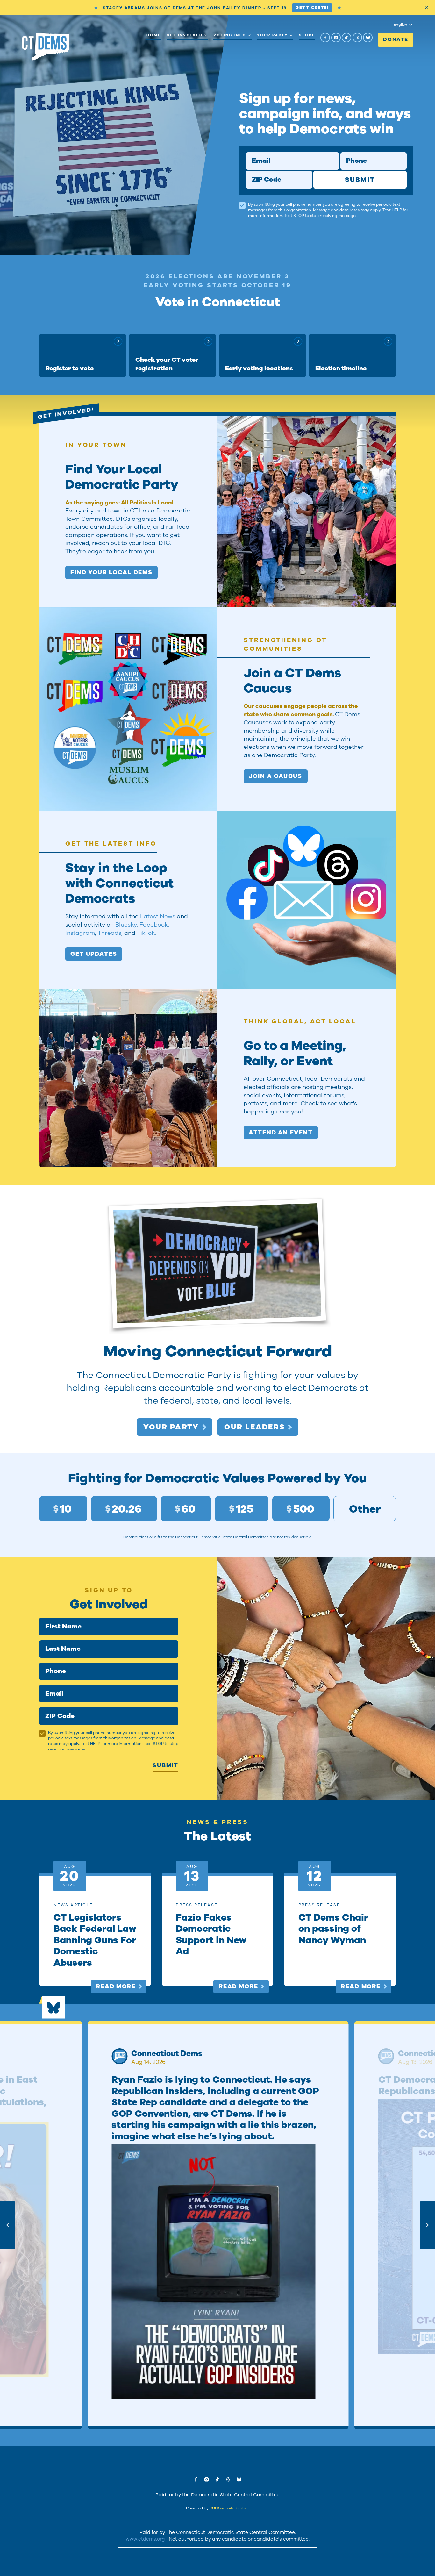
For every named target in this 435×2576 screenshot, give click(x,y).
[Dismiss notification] (426, 8)
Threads (110, 933)
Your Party (272, 35)
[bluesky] (368, 38)
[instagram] (336, 38)
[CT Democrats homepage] (46, 47)
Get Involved (185, 35)
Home (154, 35)
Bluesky (126, 925)
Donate (396, 39)
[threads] (357, 38)
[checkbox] (242, 205)
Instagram (80, 933)
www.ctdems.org (145, 2539)
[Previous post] (8, 2225)
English (400, 25)
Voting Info (230, 35)
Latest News (158, 916)
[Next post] (427, 2225)
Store (307, 35)
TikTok (146, 933)
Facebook (154, 925)
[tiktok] (346, 38)
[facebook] (325, 38)
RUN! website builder (229, 2508)
